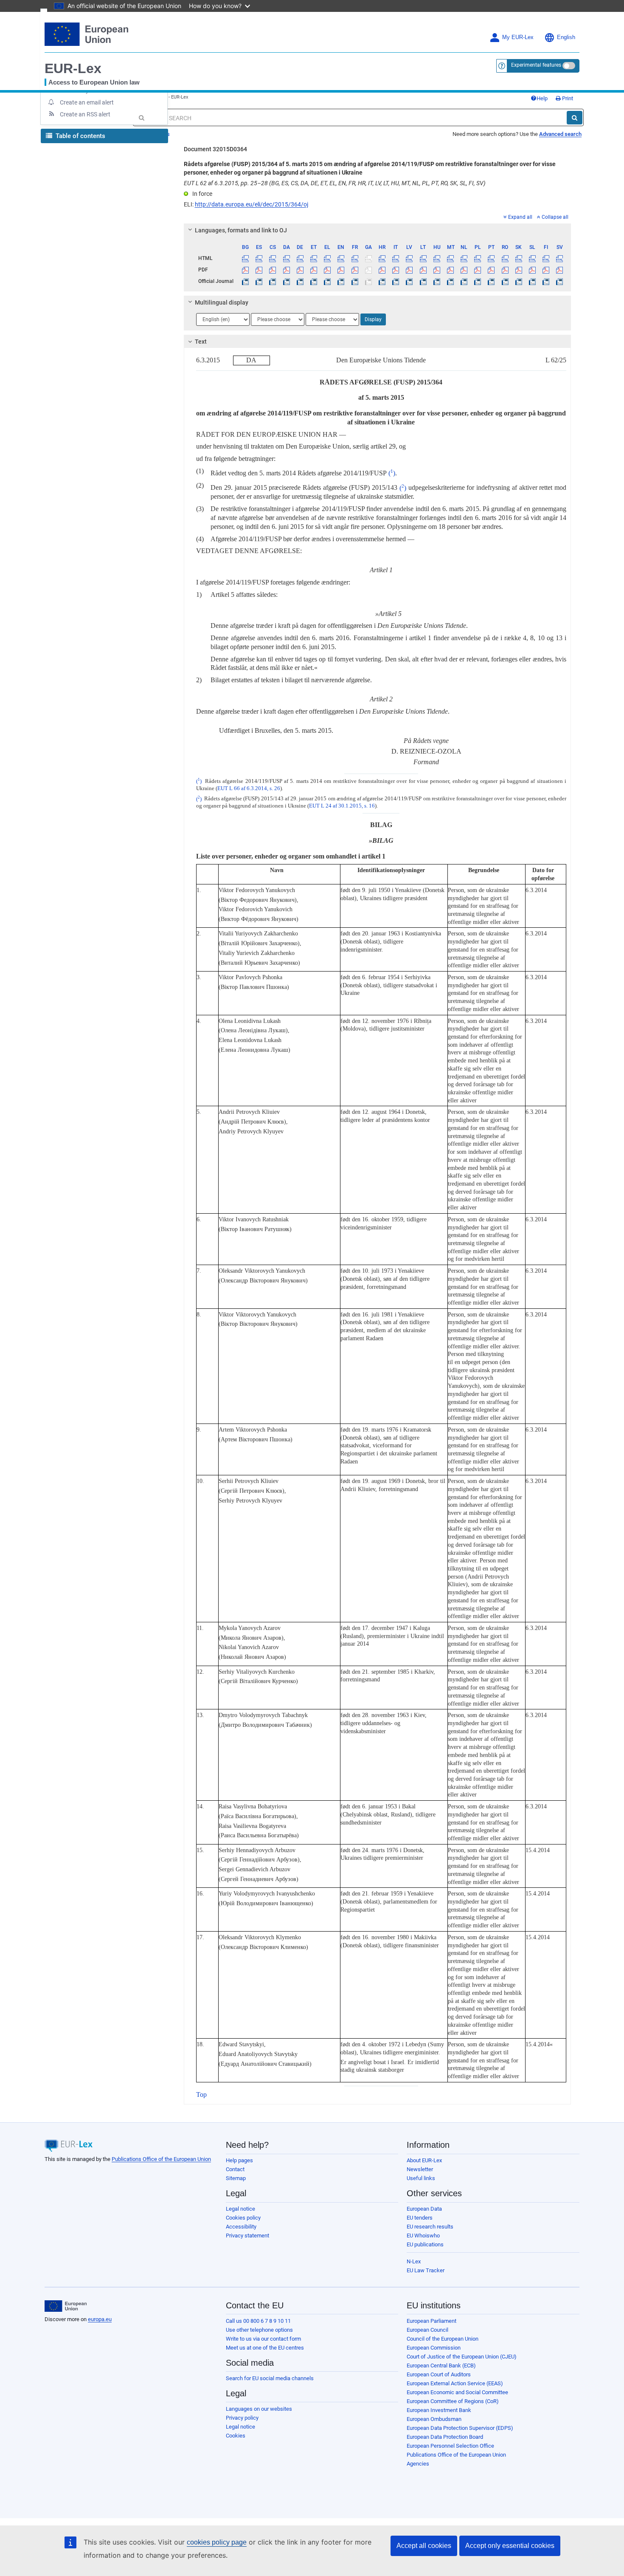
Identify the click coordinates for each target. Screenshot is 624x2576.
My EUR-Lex (518, 37)
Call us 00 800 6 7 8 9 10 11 (258, 2321)
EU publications (425, 2244)
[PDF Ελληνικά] (327, 270)
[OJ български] (246, 281)
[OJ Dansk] (286, 281)
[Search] (575, 118)
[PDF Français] (355, 270)
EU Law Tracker (426, 2270)
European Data (424, 2209)
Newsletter (420, 2169)
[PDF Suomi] (546, 270)
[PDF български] (246, 270)
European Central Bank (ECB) (441, 2366)
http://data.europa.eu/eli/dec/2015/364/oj (252, 204)
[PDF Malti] (450, 270)
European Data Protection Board (445, 2437)
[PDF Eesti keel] (313, 270)
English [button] (566, 37)
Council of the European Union (443, 2339)
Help (542, 98)
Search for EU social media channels (270, 2378)
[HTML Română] (505, 258)
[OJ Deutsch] (300, 281)
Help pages (239, 2160)
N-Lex (414, 2261)
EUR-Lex (73, 68)
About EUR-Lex (424, 2160)
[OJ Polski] (478, 281)
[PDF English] (341, 270)
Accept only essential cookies (510, 2546)
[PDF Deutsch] (300, 270)
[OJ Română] (505, 281)
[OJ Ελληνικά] (327, 281)
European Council (427, 2330)
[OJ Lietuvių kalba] (423, 281)
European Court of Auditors (439, 2374)
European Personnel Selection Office (450, 2446)
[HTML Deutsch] (300, 258)
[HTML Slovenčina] (519, 258)
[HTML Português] (491, 258)
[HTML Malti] (450, 258)
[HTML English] (341, 258)
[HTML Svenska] (560, 258)
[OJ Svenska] (560, 281)
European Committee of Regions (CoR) (453, 2401)
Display (373, 319)
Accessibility (241, 2227)
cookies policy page (217, 2542)
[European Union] (66, 2306)
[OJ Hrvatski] (382, 281)
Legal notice (240, 2209)
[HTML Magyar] (437, 258)
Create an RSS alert (85, 114)
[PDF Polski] (478, 270)
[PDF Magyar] (437, 270)
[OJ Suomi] (546, 281)
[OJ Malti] (450, 281)
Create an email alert (87, 102)
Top (201, 2094)
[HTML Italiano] (396, 258)
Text (201, 342)
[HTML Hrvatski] (382, 258)
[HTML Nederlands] (464, 258)
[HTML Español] (259, 258)
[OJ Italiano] (396, 281)
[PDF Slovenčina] (519, 270)
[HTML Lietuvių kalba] (423, 258)
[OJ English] (341, 281)
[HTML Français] (355, 258)
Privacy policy (242, 2418)
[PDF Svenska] (560, 270)
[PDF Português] (491, 270)
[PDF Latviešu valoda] (409, 270)
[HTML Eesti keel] (313, 258)
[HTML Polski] (478, 258)
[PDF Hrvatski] (382, 270)
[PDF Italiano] (396, 270)
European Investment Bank (439, 2410)
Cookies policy (243, 2218)
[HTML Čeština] (273, 258)
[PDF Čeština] (273, 270)
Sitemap (236, 2178)
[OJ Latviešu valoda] (409, 281)
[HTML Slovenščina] (532, 258)
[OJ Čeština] (273, 281)
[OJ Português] (491, 281)
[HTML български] (246, 258)
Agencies (418, 2464)
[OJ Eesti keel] (313, 281)
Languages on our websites (259, 2409)
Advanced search (560, 134)
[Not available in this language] (368, 258)
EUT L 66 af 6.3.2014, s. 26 (249, 788)
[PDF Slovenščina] (532, 270)
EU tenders (420, 2218)
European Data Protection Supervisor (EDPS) (460, 2428)
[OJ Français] (355, 281)
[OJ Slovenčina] (519, 281)
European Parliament (431, 2321)
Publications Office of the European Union (161, 2159)
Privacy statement (247, 2236)
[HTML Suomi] (546, 258)
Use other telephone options (259, 2330)
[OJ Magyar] (437, 281)
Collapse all (555, 217)
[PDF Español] (259, 270)
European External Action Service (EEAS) (455, 2383)
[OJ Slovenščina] (532, 281)
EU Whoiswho (423, 2236)
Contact (235, 2169)
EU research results (430, 2227)
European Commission (434, 2348)
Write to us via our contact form (263, 2339)
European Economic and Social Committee (457, 2392)
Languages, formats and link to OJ (241, 230)
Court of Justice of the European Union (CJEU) (462, 2357)
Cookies (236, 2436)
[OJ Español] (259, 281)
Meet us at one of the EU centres (265, 2348)
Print (567, 98)
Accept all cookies (424, 2546)
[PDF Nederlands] (464, 270)
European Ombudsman (434, 2419)
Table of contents (80, 136)
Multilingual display (222, 302)
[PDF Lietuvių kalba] (423, 270)
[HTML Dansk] (286, 258)
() (392, 473)
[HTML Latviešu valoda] (409, 258)
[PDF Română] (505, 270)
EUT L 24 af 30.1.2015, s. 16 (342, 806)
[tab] (378, 230)
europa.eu (100, 2319)
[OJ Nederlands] (464, 281)
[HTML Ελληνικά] (327, 258)
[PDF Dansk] (286, 270)
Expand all (520, 217)
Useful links (421, 2178)
